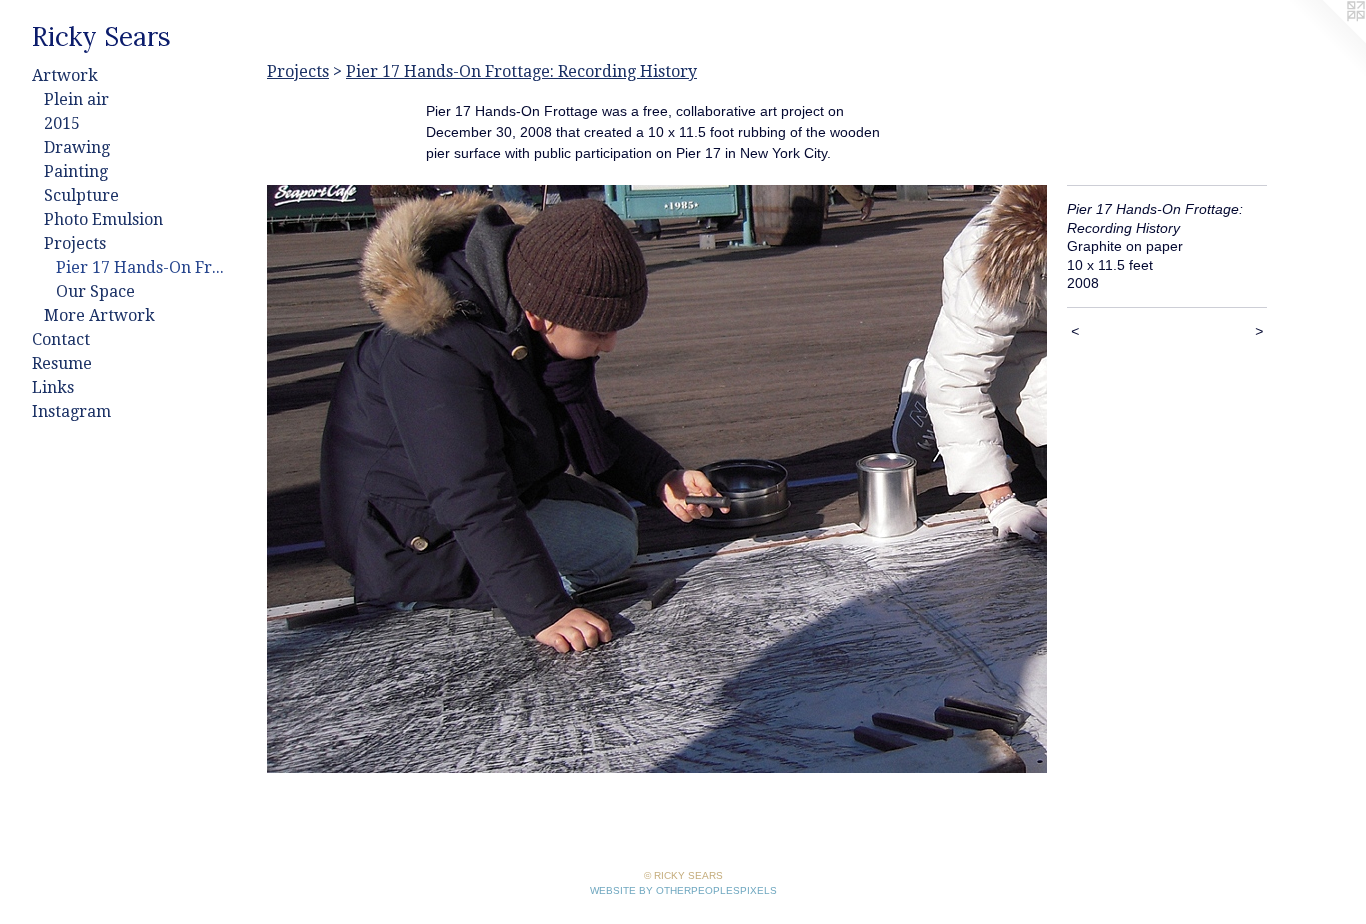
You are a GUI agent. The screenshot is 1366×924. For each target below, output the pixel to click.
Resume (62, 363)
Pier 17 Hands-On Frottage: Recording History (144, 267)
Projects (75, 243)
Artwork (65, 75)
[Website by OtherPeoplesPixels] (1326, 40)
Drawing (77, 147)
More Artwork (99, 315)
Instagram (71, 411)
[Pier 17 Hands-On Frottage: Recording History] (657, 479)
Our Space (95, 291)
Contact (61, 339)
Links (53, 387)
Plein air (76, 99)
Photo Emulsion (103, 219)
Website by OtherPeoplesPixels (683, 890)
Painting (76, 171)
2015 (62, 123)
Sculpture (81, 195)
